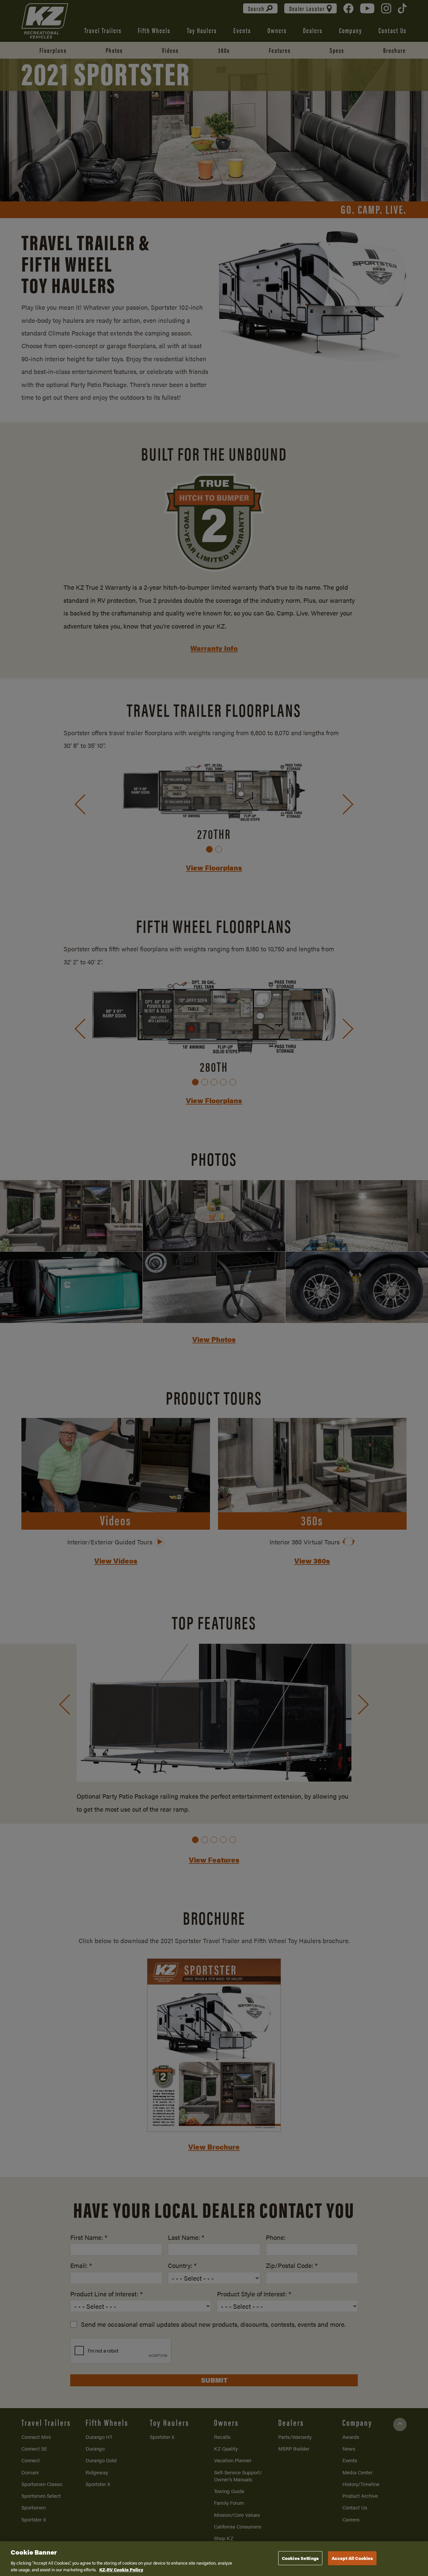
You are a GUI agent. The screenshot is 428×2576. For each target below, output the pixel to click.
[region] (214, 2559)
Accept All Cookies (352, 2558)
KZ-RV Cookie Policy (121, 2569)
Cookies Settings (300, 2558)
